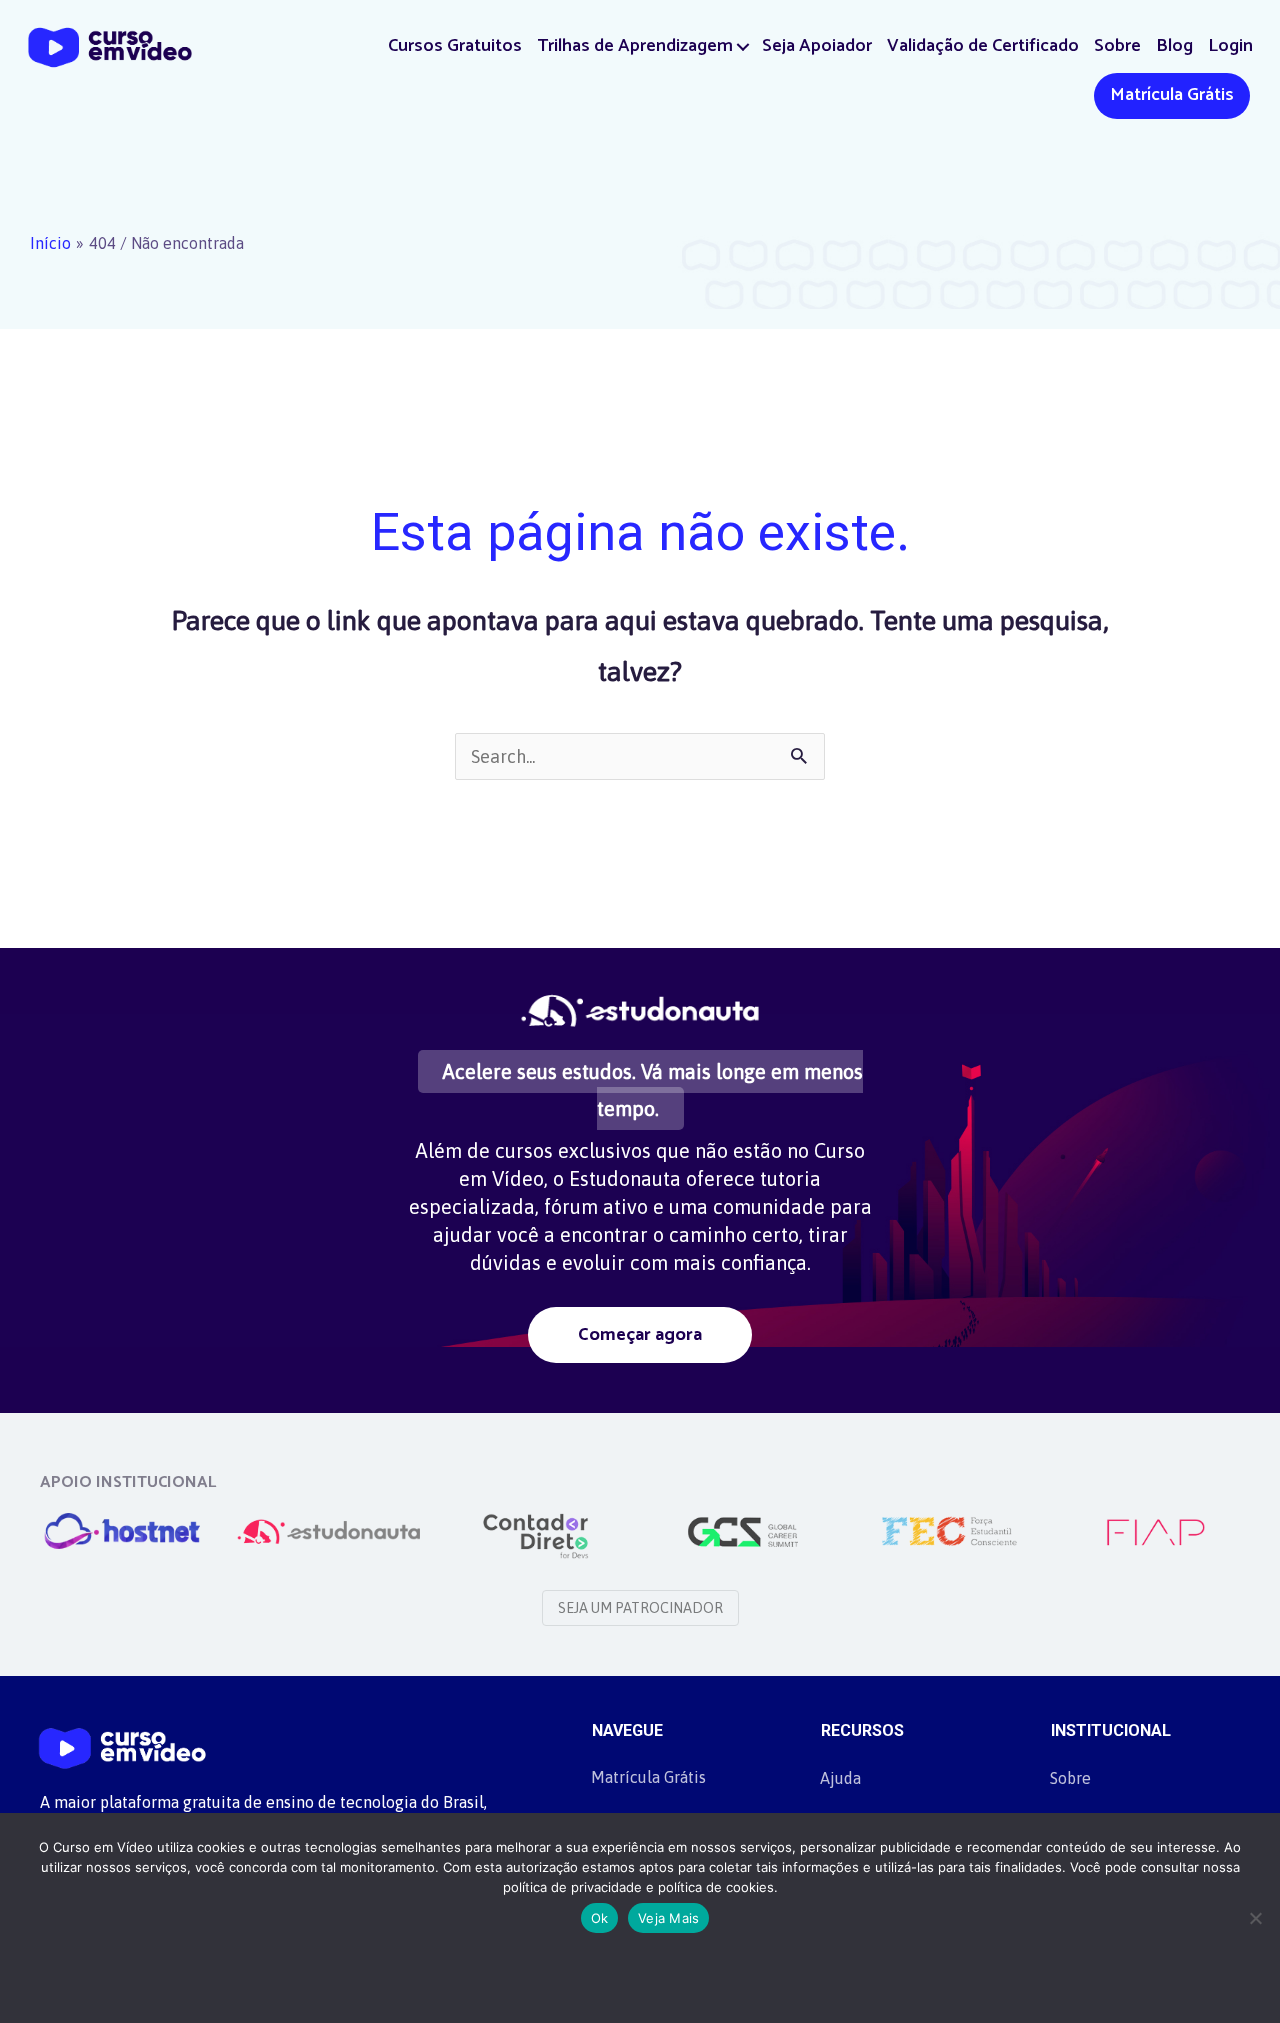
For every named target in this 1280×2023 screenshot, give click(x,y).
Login (1230, 46)
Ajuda (840, 1778)
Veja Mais (668, 1918)
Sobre (1117, 46)
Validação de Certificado (983, 46)
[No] (1255, 1918)
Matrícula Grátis (1172, 95)
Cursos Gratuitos (455, 46)
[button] (743, 46)
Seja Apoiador (817, 46)
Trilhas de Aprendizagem (635, 46)
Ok (600, 1918)
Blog (1174, 46)
